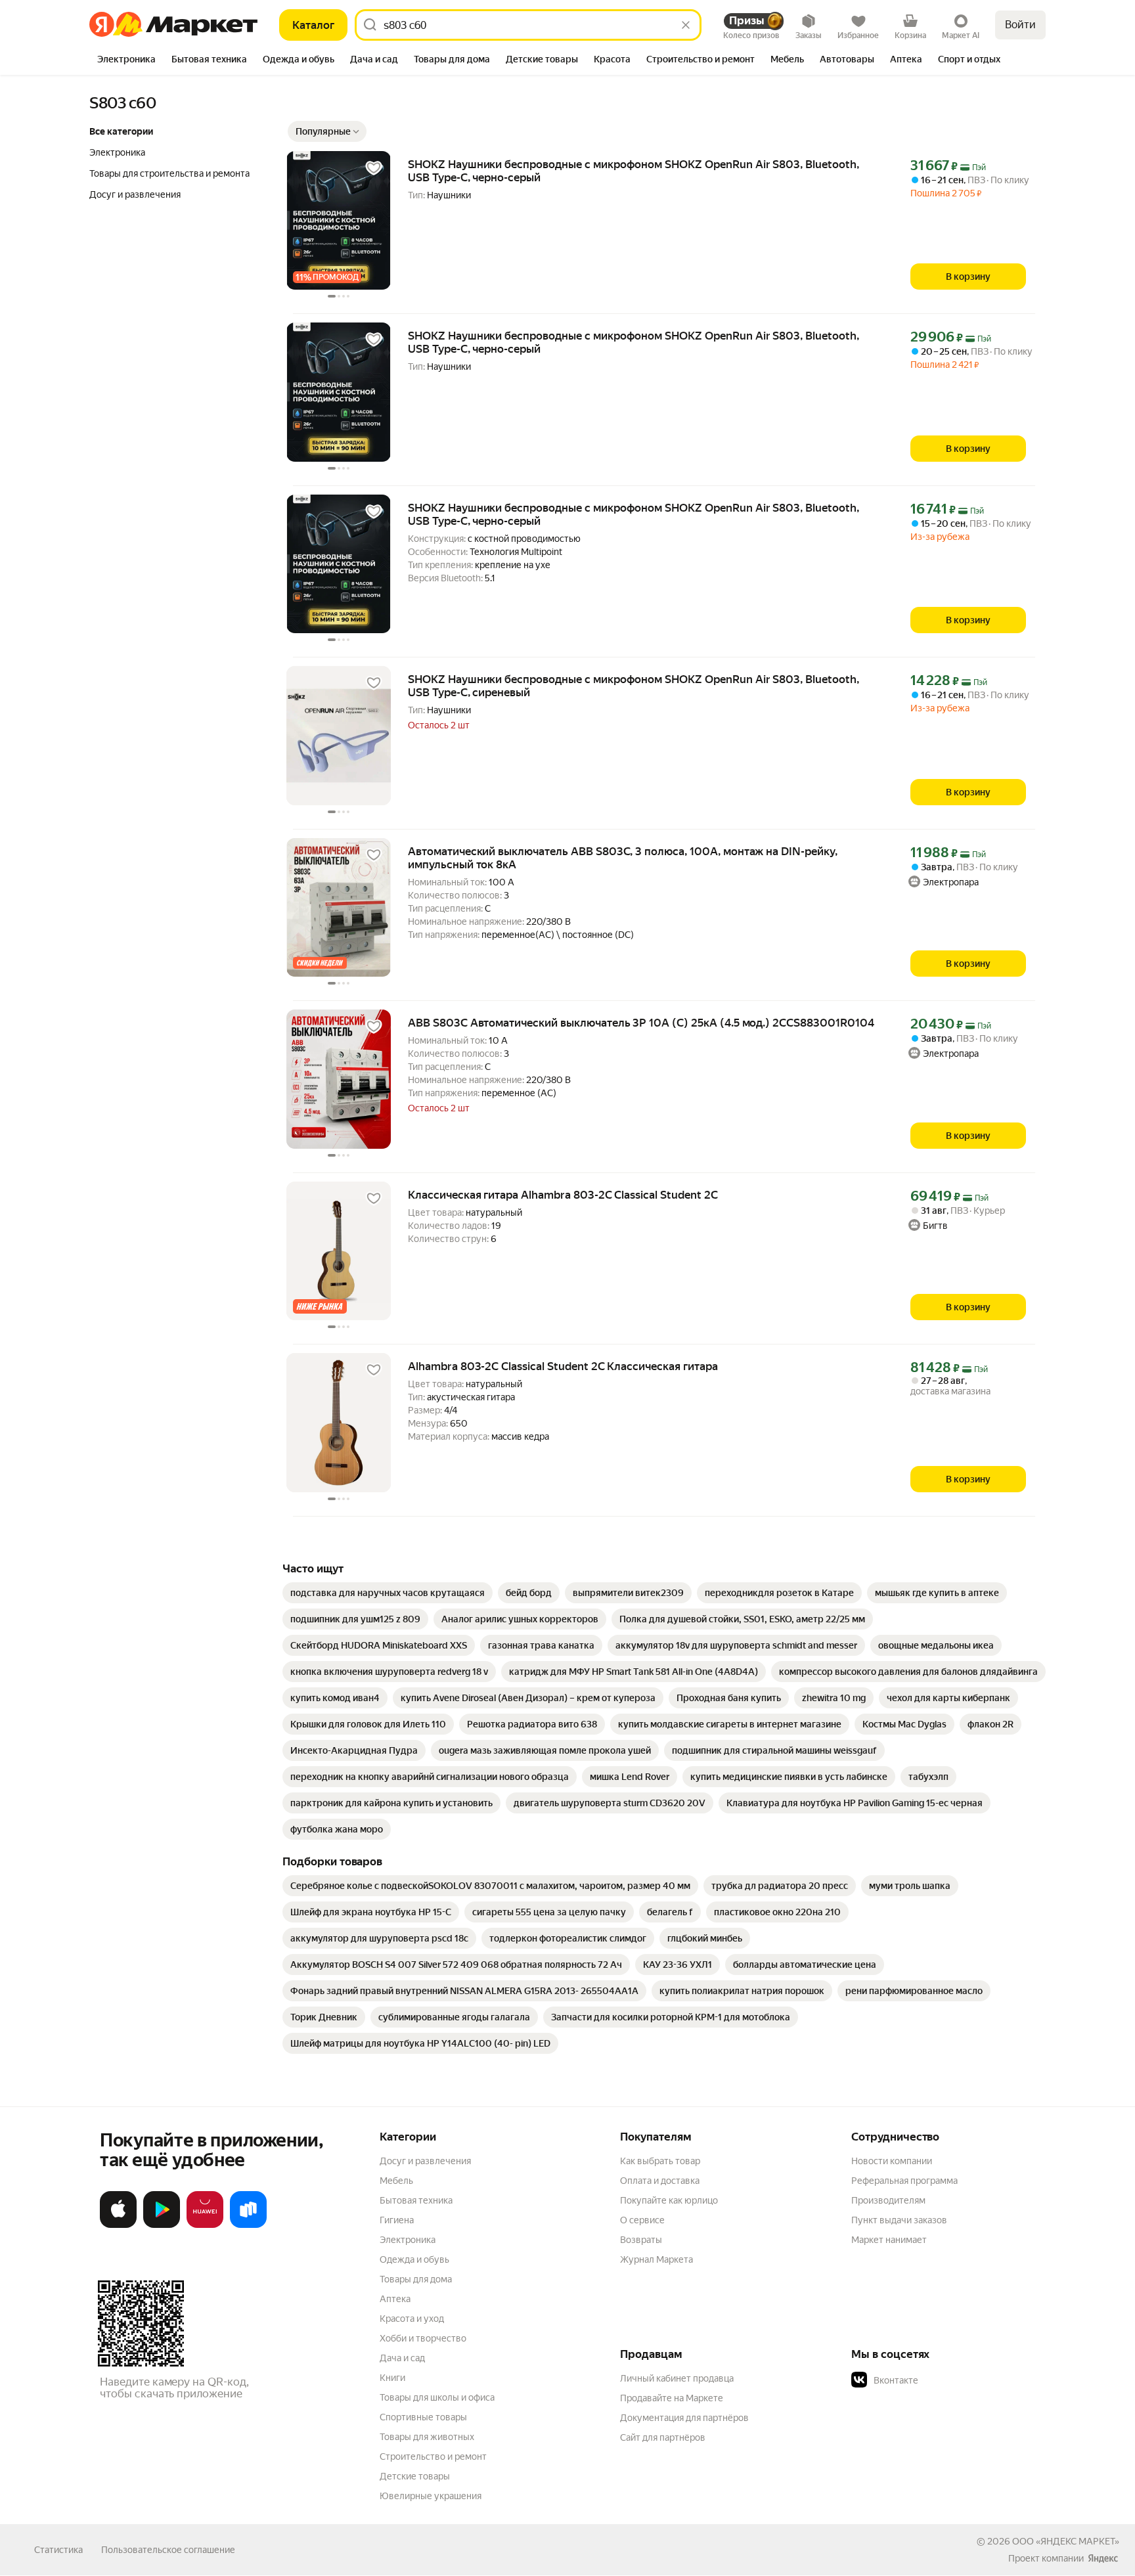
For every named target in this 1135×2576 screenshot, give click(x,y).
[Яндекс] (1103, 2558)
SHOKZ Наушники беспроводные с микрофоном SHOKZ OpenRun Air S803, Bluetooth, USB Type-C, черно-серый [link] (634, 171)
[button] (327, 131)
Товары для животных (427, 2437)
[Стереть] (686, 25)
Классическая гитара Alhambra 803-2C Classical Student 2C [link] (563, 1195)
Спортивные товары (423, 2417)
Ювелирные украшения (431, 2496)
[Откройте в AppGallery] (205, 2225)
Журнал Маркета (657, 2259)
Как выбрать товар (660, 2161)
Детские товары (415, 2476)
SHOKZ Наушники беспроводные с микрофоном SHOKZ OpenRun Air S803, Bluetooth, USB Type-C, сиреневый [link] (634, 686)
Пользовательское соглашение (168, 2550)
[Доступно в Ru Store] (248, 2225)
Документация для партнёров (684, 2418)
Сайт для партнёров (663, 2437)
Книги (392, 2378)
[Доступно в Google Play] (162, 2225)
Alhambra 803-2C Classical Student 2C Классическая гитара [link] (563, 1366)
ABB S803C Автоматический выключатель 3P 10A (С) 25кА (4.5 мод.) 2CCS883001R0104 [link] (641, 1023)
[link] (388, 1593)
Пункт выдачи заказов (899, 2220)
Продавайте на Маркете (672, 2398)
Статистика (58, 2550)
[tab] (126, 60)
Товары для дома (416, 2279)
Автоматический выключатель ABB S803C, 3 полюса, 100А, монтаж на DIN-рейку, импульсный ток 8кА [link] (623, 858)
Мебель (396, 2181)
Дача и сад (402, 2358)
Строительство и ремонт (433, 2456)
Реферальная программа (904, 2181)
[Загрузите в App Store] (118, 2225)
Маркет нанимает (889, 2240)
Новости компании (892, 2161)
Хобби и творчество (423, 2338)
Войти (1020, 25)
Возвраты (641, 2240)
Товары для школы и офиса (437, 2397)
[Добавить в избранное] (374, 168)
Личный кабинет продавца (677, 2378)
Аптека (395, 2299)
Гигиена (397, 2220)
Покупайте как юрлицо (669, 2200)
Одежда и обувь (414, 2259)
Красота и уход (412, 2319)
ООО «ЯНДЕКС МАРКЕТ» (1066, 2541)
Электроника (408, 2240)
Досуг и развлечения (425, 2161)
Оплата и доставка (660, 2181)
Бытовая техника (416, 2200)
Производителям (888, 2200)
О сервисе (642, 2220)
